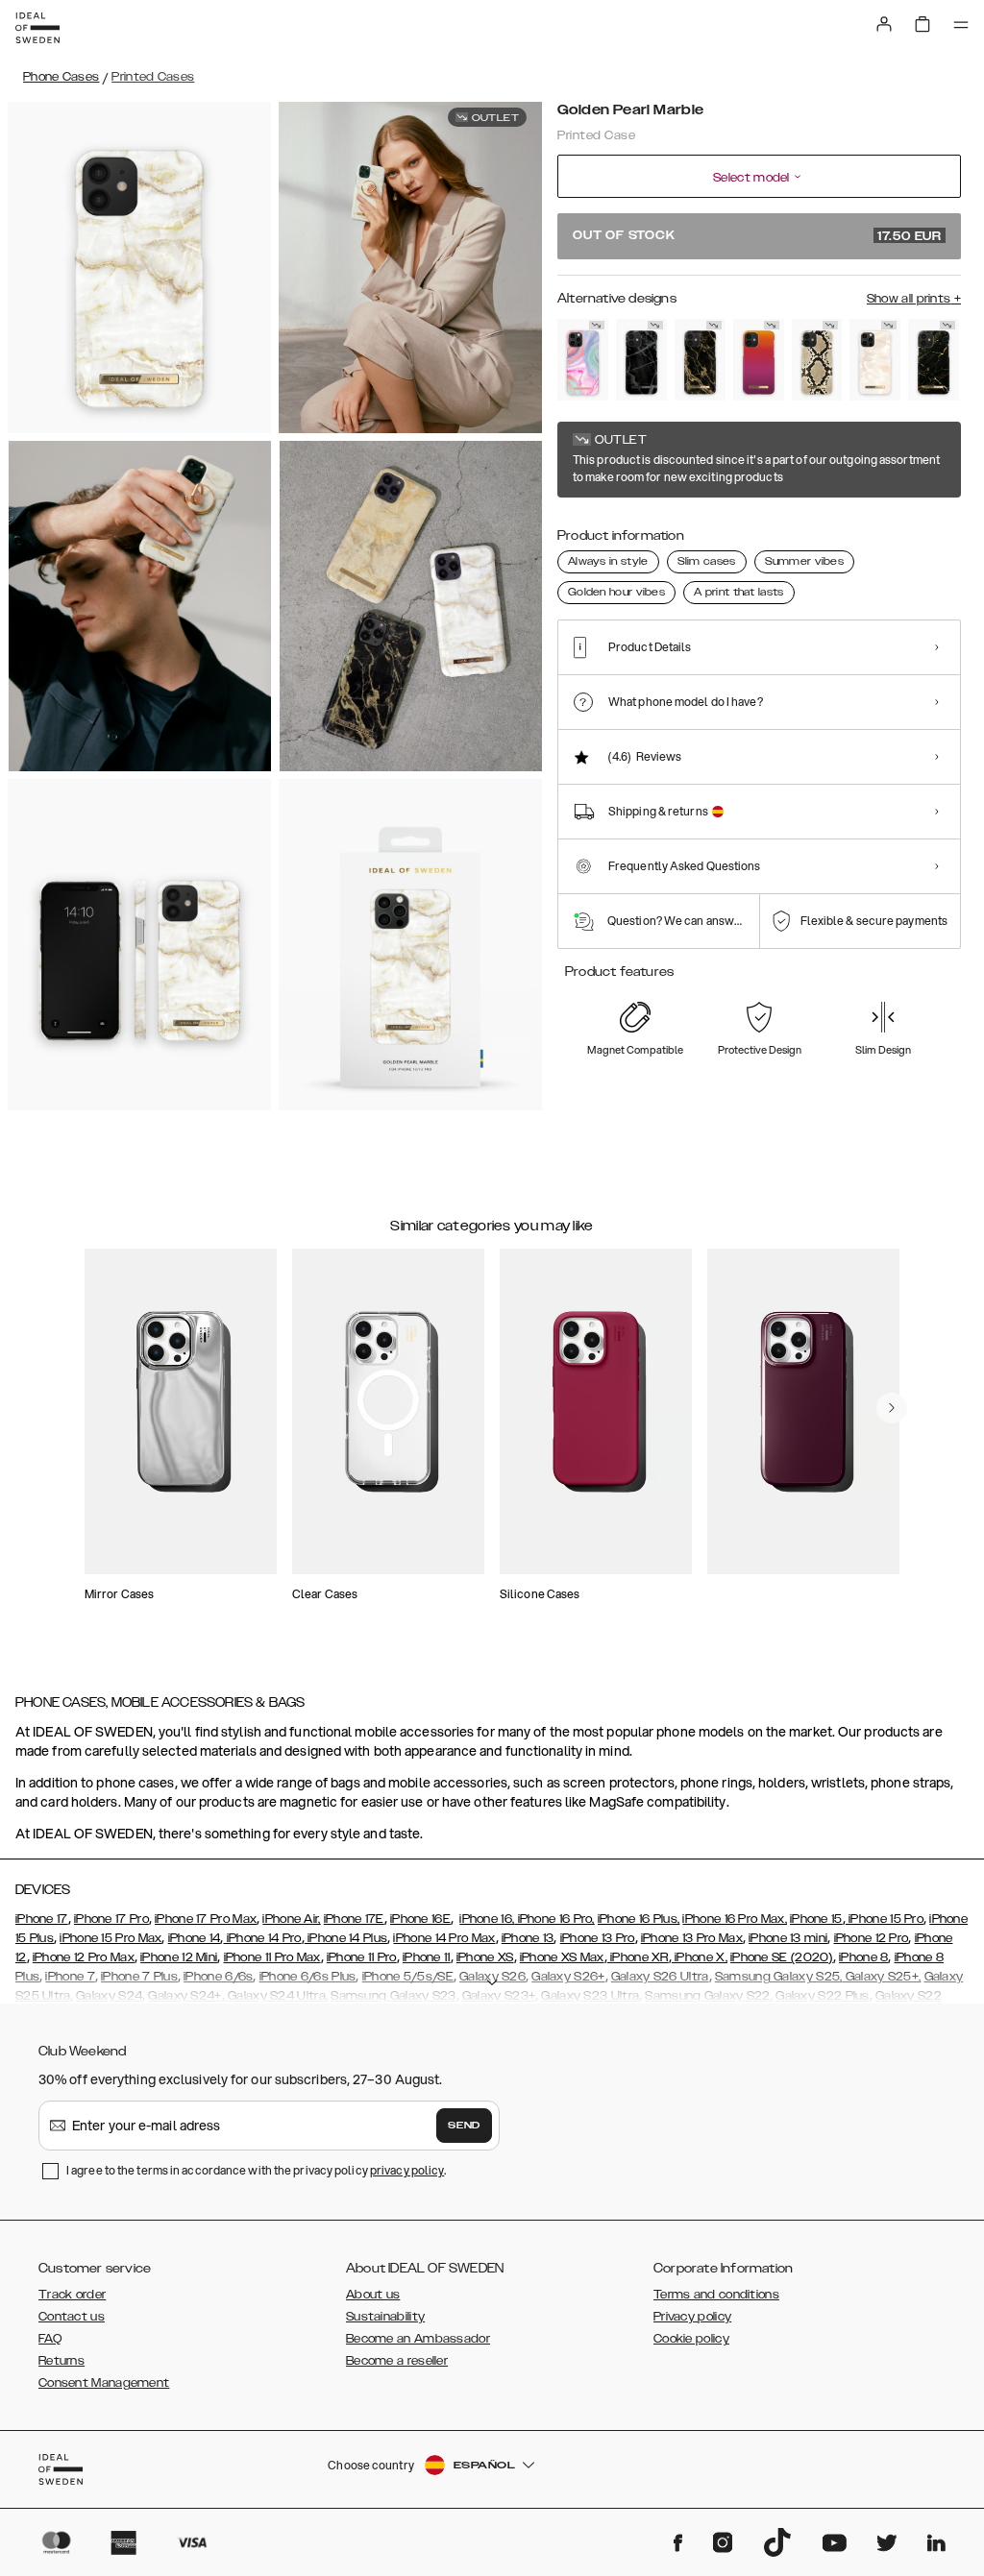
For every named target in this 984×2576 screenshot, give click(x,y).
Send (464, 2126)
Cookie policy (691, 2339)
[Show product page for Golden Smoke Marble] (700, 360)
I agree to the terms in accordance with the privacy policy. (256, 2170)
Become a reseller (397, 2361)
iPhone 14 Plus (346, 1938)
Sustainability (385, 2317)
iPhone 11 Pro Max (272, 1957)
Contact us (72, 2317)
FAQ (50, 2339)
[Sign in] (884, 24)
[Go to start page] (37, 28)
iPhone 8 (863, 1957)
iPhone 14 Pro (262, 1938)
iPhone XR (638, 1957)
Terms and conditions (716, 2295)
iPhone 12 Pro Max (84, 1957)
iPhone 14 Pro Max (444, 1938)
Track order (72, 2295)
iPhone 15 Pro (885, 1919)
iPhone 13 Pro (598, 1938)
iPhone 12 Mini (179, 1957)
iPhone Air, (291, 1919)
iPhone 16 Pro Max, (734, 1919)
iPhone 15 (816, 1919)
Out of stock (757, 236)
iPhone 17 (42, 1919)
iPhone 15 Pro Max (111, 1938)
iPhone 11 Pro (362, 1957)
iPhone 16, (487, 1919)
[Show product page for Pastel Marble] (583, 360)
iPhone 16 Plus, (639, 1919)
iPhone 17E (354, 1919)
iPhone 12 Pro (872, 1938)
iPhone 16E (420, 1919)
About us (373, 2295)
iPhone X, (700, 1957)
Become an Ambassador (418, 2339)
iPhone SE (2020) (782, 1957)
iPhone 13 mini (788, 1938)
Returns (61, 2361)
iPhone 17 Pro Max (206, 1919)
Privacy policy (692, 2317)
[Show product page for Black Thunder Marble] (641, 360)
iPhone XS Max (562, 1957)
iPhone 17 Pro (111, 1919)
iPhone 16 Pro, (554, 1919)
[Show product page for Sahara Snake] (817, 360)
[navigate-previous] (892, 1408)
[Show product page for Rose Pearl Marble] (875, 360)
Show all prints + (914, 299)
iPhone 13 (528, 1938)
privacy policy (407, 2170)
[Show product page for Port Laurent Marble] (934, 360)
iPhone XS (485, 1957)
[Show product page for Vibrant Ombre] (759, 360)
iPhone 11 (427, 1957)
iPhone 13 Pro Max (692, 1938)
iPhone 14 (195, 1938)
